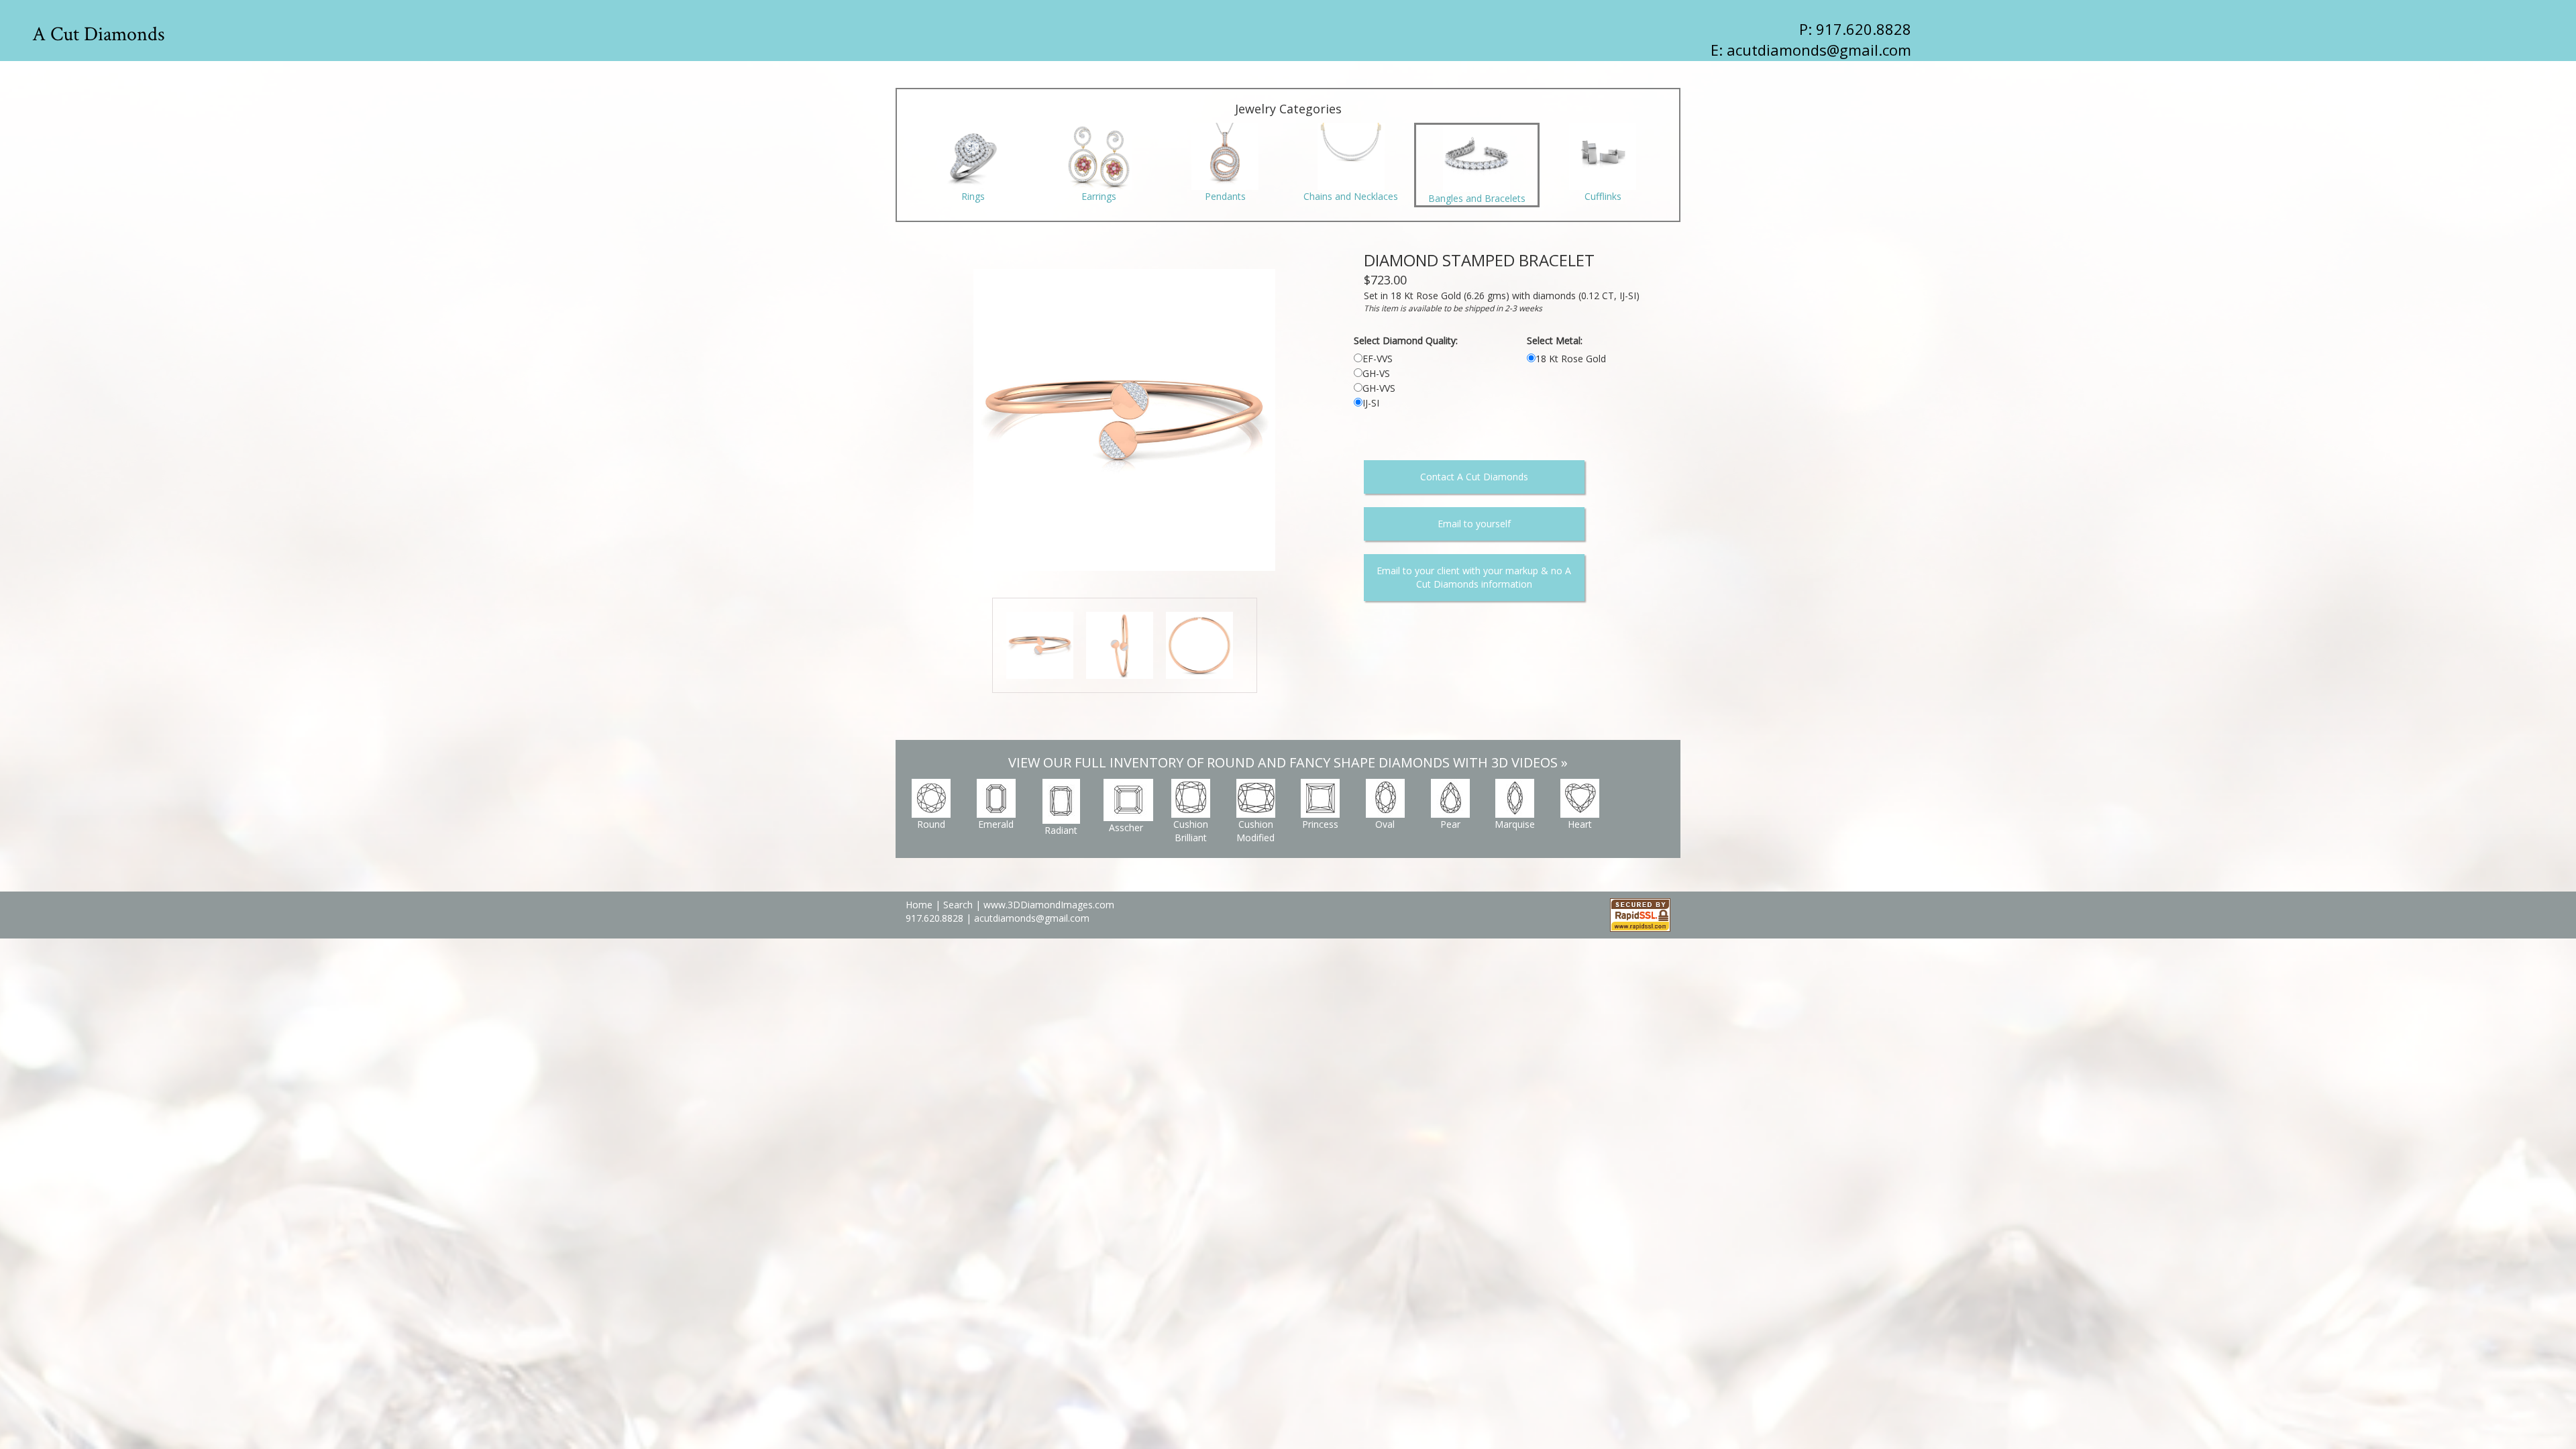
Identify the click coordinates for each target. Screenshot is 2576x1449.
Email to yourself (1474, 524)
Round (931, 824)
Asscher (1126, 827)
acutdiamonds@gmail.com (1819, 50)
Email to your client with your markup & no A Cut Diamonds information (1474, 577)
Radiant (1061, 830)
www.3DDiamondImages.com (1049, 905)
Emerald (996, 824)
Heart (1580, 824)
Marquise (1515, 824)
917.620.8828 (936, 918)
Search (958, 905)
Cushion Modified (1255, 831)
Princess (1320, 824)
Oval (1385, 824)
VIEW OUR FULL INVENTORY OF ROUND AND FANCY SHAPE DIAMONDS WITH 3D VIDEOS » (1288, 762)
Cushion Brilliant (1191, 831)
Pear (1450, 824)
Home (919, 905)
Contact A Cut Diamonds (1474, 477)
